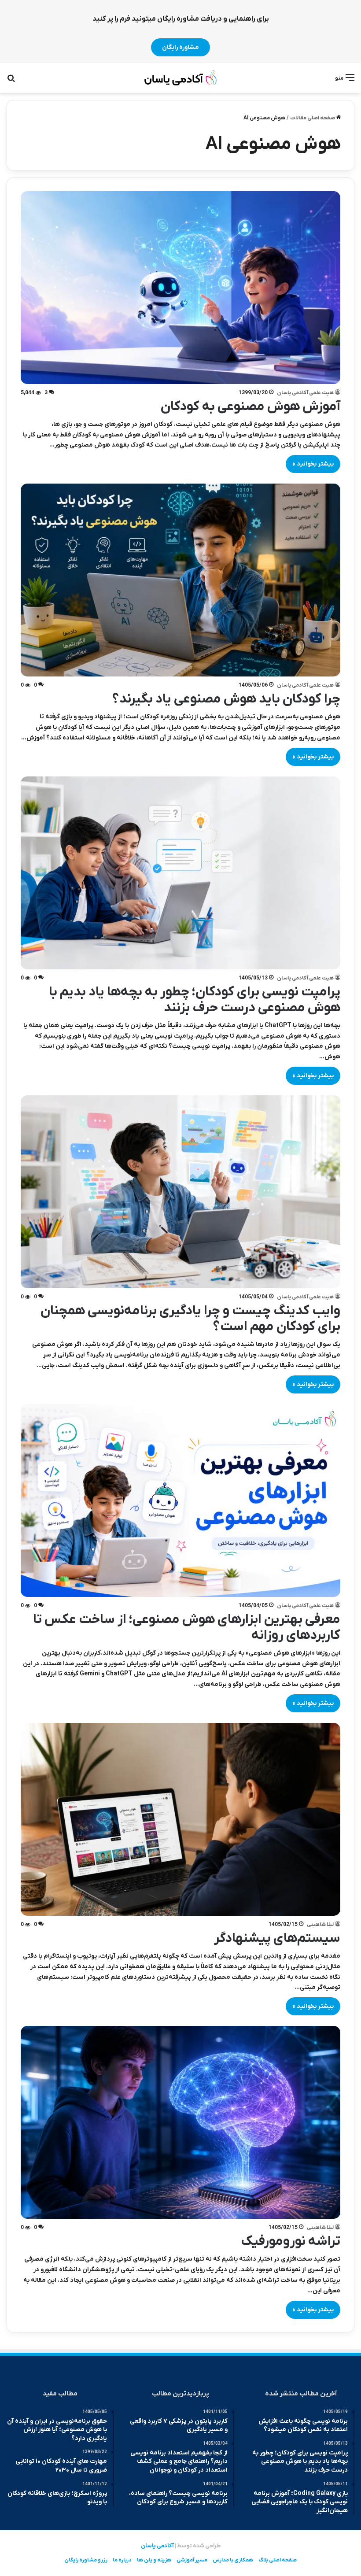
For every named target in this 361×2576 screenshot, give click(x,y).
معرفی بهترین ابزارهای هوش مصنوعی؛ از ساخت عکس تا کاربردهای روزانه (187, 1628)
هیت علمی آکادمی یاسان (305, 393)
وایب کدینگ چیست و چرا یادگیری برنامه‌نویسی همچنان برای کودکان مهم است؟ (190, 1319)
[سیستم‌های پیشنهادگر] (181, 1819)
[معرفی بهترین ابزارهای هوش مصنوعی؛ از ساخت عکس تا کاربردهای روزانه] (181, 1501)
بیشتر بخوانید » (313, 464)
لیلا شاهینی (320, 1925)
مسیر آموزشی (192, 2560)
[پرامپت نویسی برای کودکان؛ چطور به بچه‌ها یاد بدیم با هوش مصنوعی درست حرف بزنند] (181, 873)
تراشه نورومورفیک (291, 2242)
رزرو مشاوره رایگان (86, 2560)
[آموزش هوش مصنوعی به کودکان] (181, 288)
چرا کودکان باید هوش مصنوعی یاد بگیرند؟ (226, 699)
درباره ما (122, 2560)
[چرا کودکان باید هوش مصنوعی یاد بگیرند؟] (181, 580)
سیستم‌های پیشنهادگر (277, 1938)
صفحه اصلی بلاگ (278, 2560)
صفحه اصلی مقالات (313, 118)
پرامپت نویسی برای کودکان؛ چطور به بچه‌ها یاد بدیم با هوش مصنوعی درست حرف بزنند (195, 1000)
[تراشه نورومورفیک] (181, 2122)
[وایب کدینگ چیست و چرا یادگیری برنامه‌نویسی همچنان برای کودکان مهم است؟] (181, 1192)
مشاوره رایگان (180, 47)
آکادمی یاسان (157, 2546)
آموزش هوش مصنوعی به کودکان (250, 407)
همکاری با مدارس (233, 2560)
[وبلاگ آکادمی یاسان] (181, 78)
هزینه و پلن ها (154, 2560)
